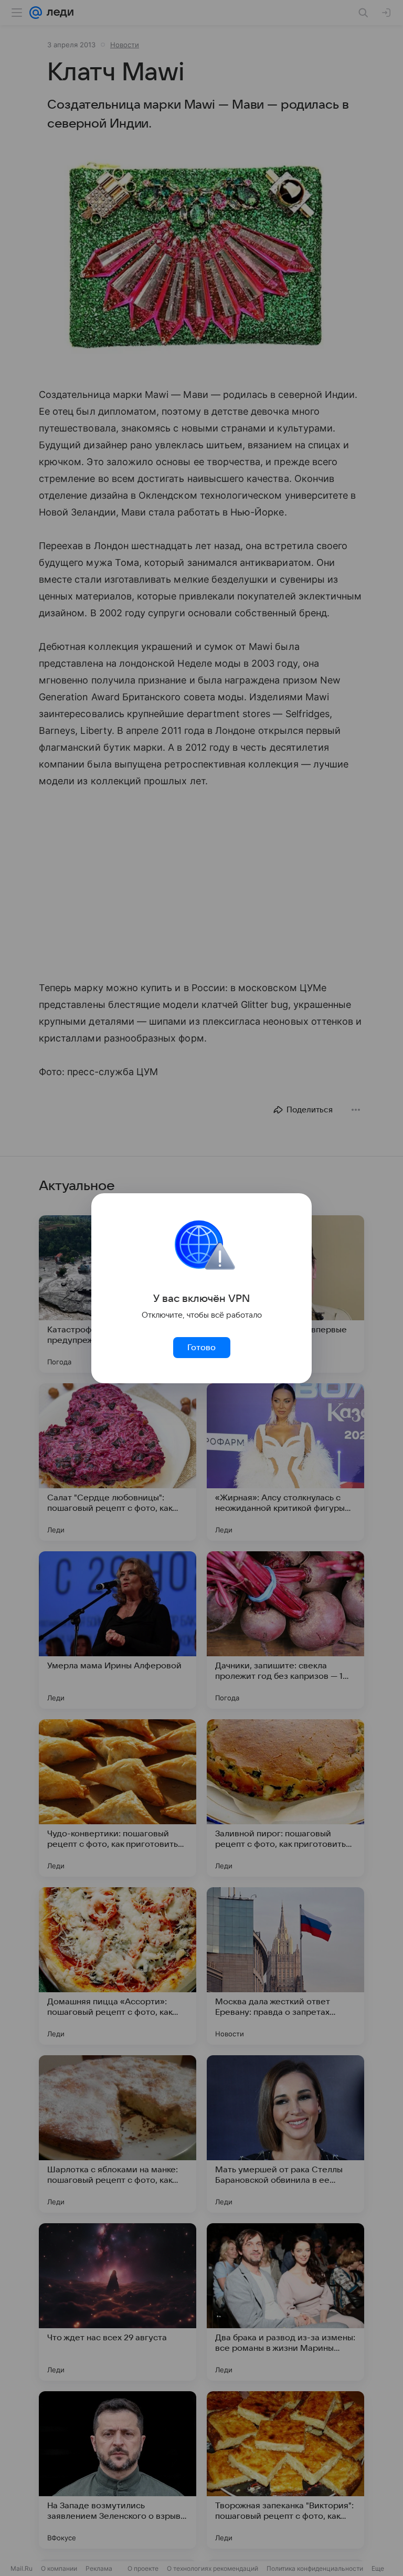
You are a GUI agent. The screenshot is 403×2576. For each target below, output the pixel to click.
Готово (201, 1348)
